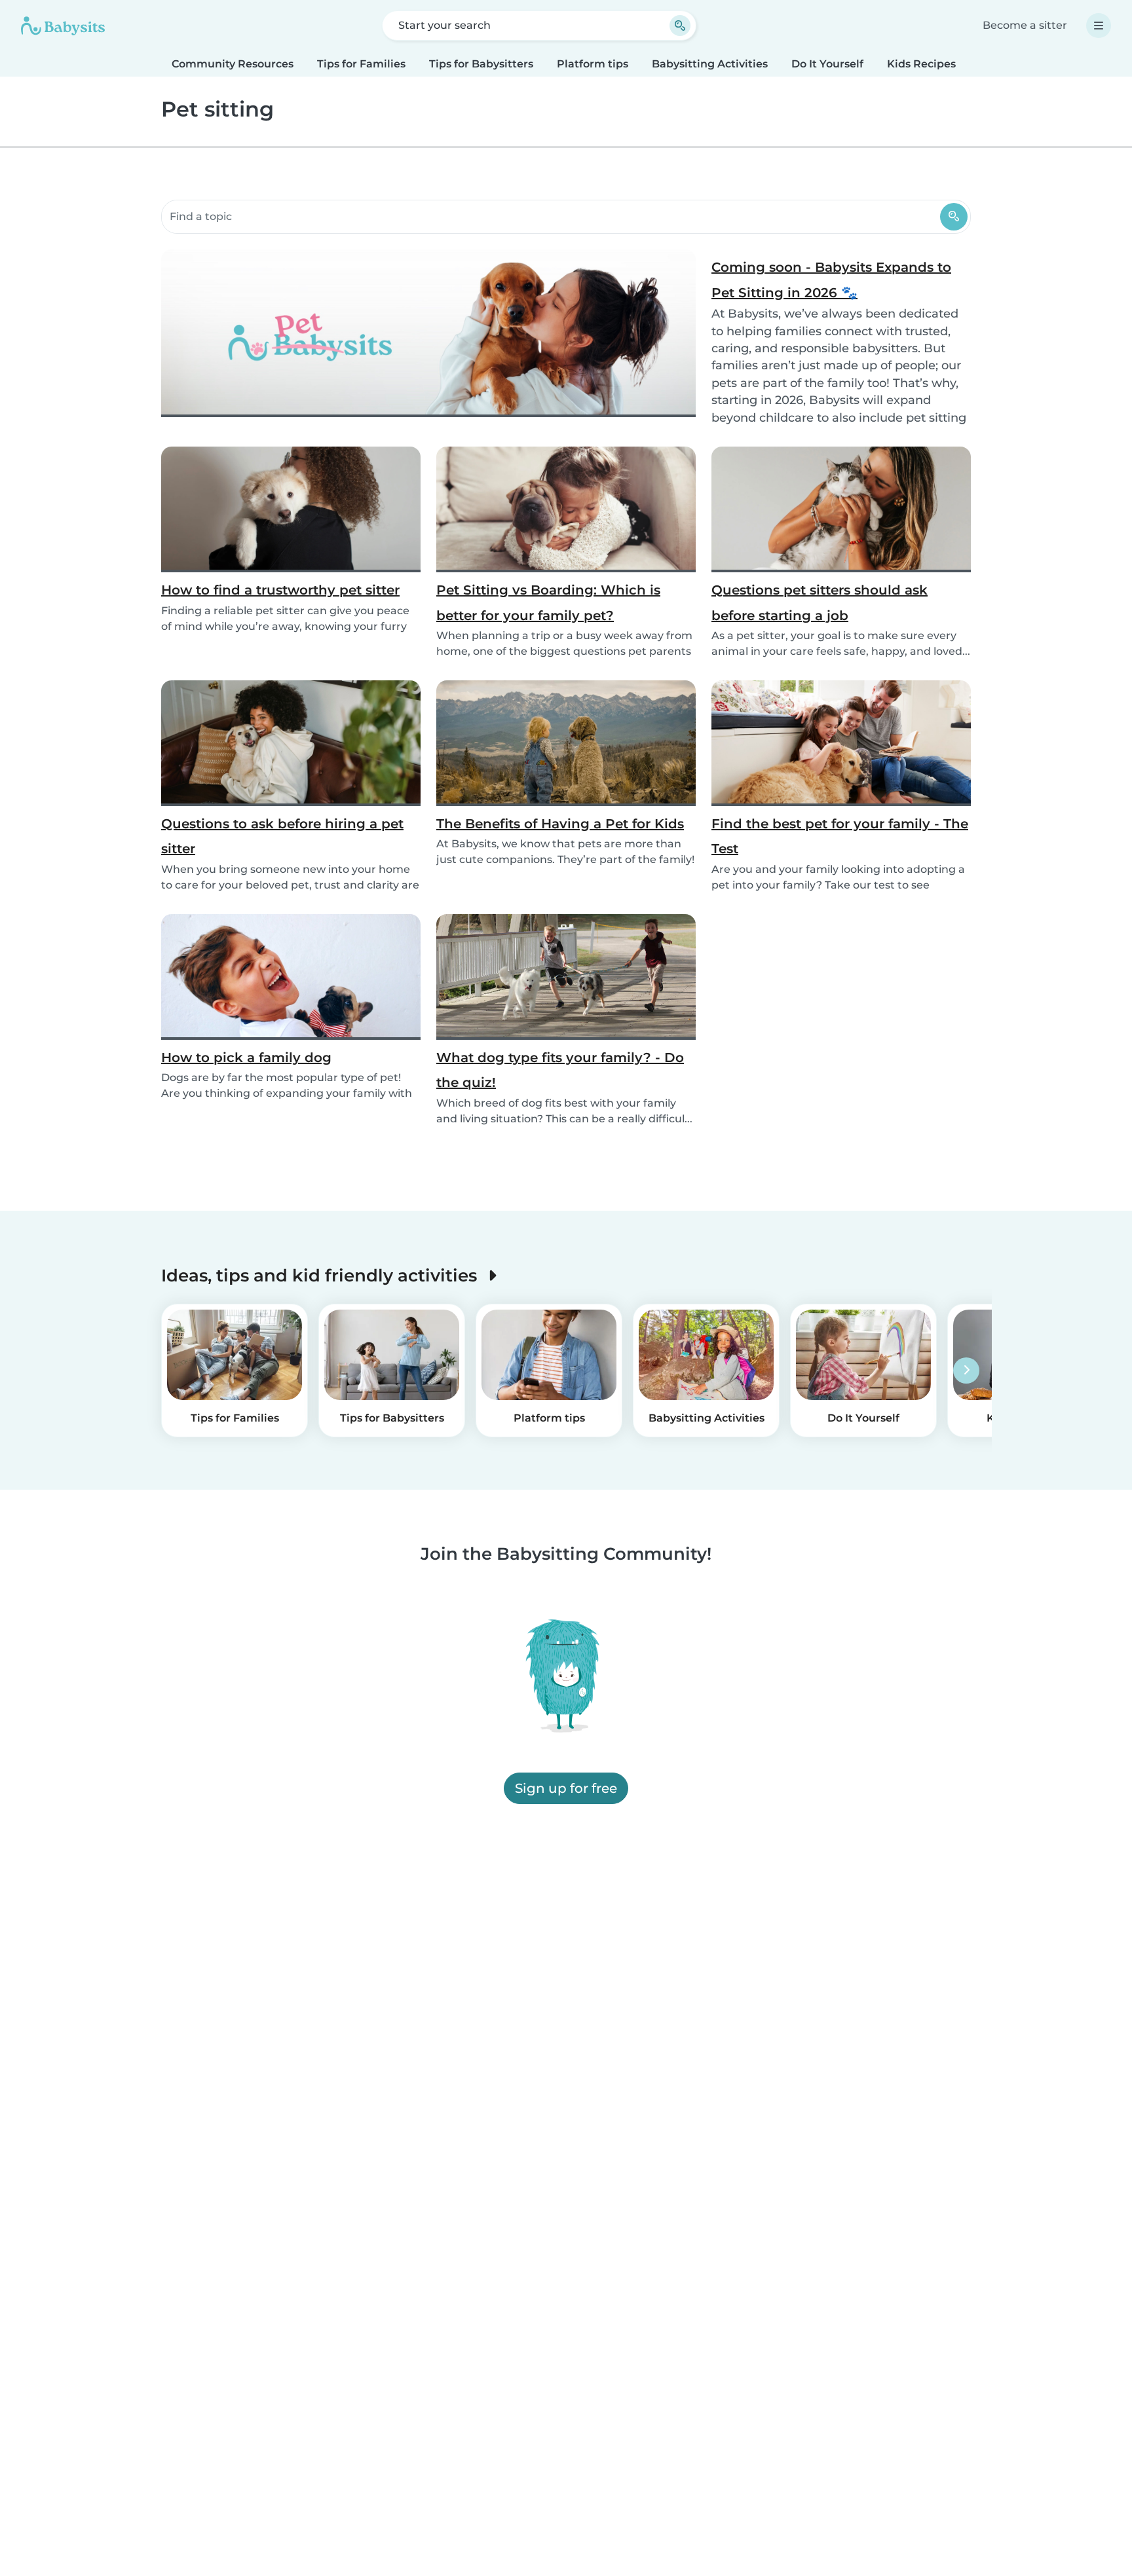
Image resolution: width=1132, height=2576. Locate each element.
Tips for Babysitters (481, 64)
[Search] (954, 217)
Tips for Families (361, 64)
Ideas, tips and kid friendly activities (321, 1275)
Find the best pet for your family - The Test (840, 836)
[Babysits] (63, 26)
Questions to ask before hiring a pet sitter (282, 836)
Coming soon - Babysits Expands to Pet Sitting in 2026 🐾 (831, 280)
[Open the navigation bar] (1099, 26)
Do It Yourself (827, 64)
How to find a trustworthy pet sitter (280, 590)
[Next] (966, 1371)
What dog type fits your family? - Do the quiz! (560, 1070)
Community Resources (233, 64)
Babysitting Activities (710, 64)
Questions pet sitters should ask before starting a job (820, 602)
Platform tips (593, 64)
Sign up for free (566, 1789)
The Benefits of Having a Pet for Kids (560, 824)
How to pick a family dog (246, 1058)
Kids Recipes (921, 64)
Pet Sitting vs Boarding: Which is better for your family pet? (548, 602)
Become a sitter (1025, 25)
